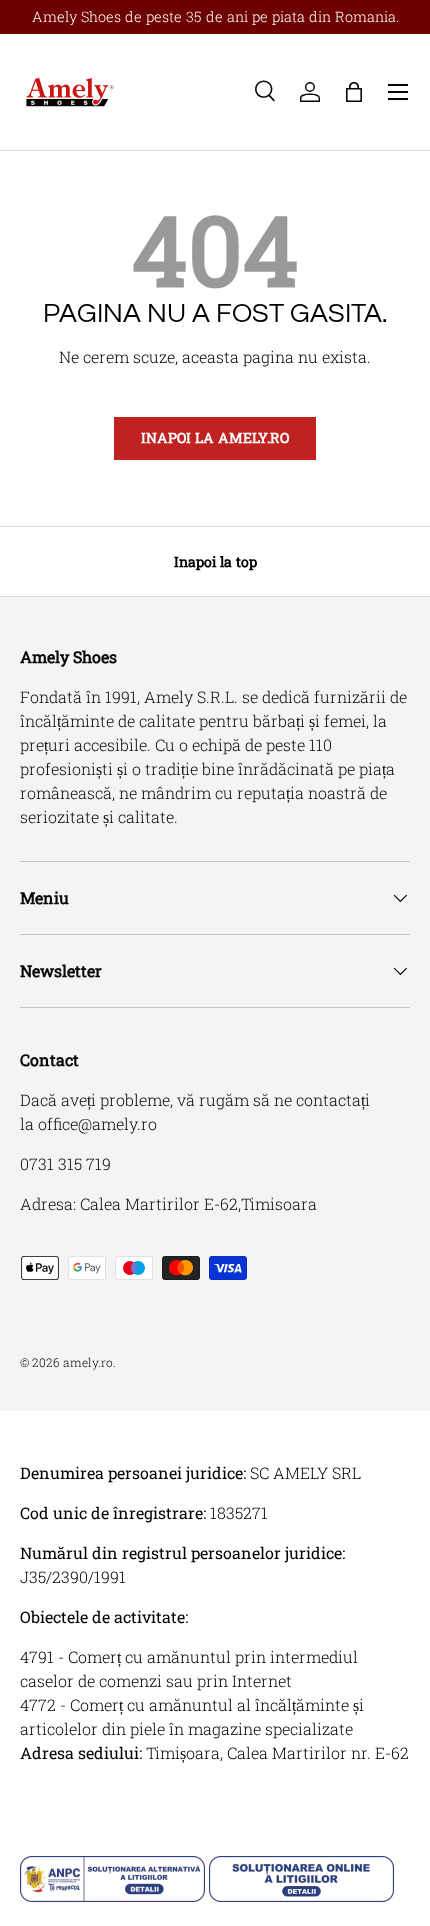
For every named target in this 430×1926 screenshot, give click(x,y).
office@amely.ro (97, 1123)
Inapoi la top (215, 561)
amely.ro (88, 1362)
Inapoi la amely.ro (215, 437)
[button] (354, 92)
